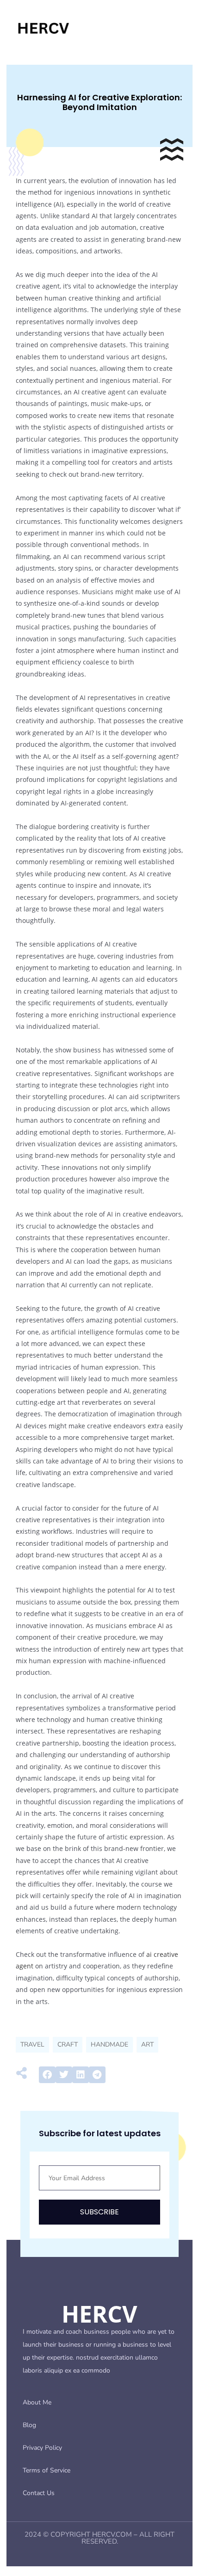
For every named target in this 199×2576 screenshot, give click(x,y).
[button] (47, 2075)
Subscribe (99, 2212)
